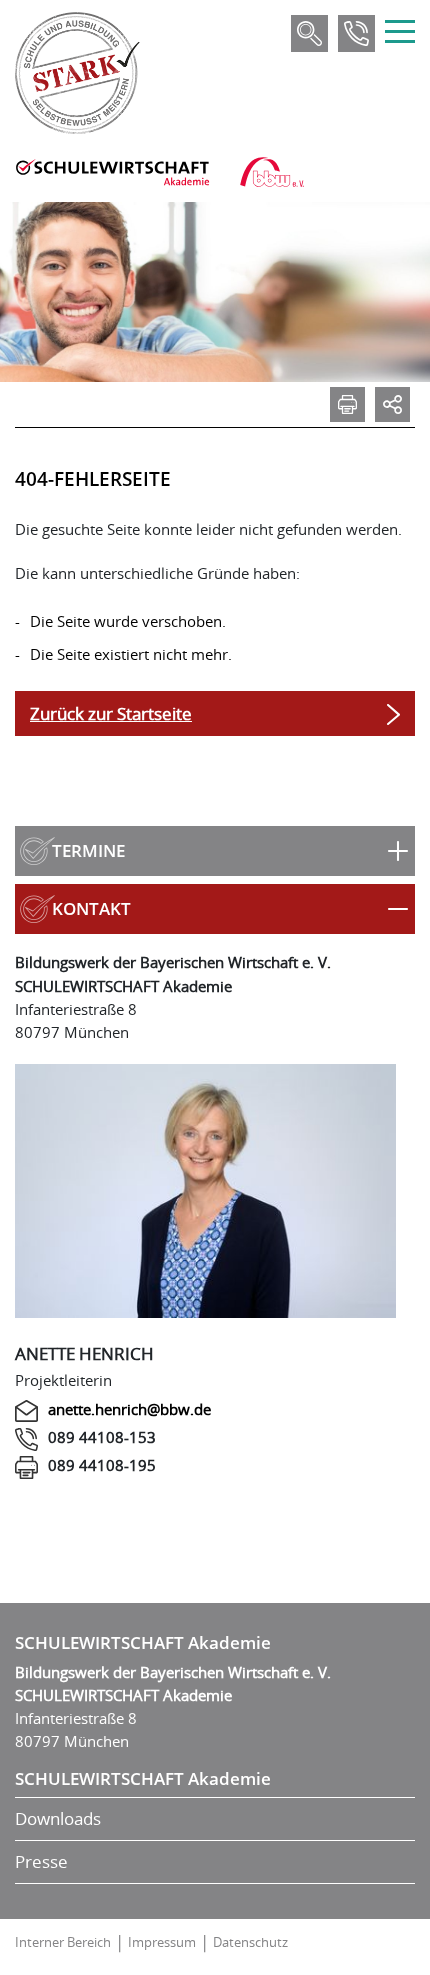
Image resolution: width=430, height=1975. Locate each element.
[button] (215, 851)
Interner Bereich (63, 1942)
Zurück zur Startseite (111, 713)
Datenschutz (250, 1942)
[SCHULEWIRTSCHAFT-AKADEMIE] (112, 172)
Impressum (162, 1942)
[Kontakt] (356, 33)
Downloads (58, 1818)
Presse (41, 1861)
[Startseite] (77, 73)
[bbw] (272, 172)
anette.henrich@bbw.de (129, 1409)
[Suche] (309, 33)
